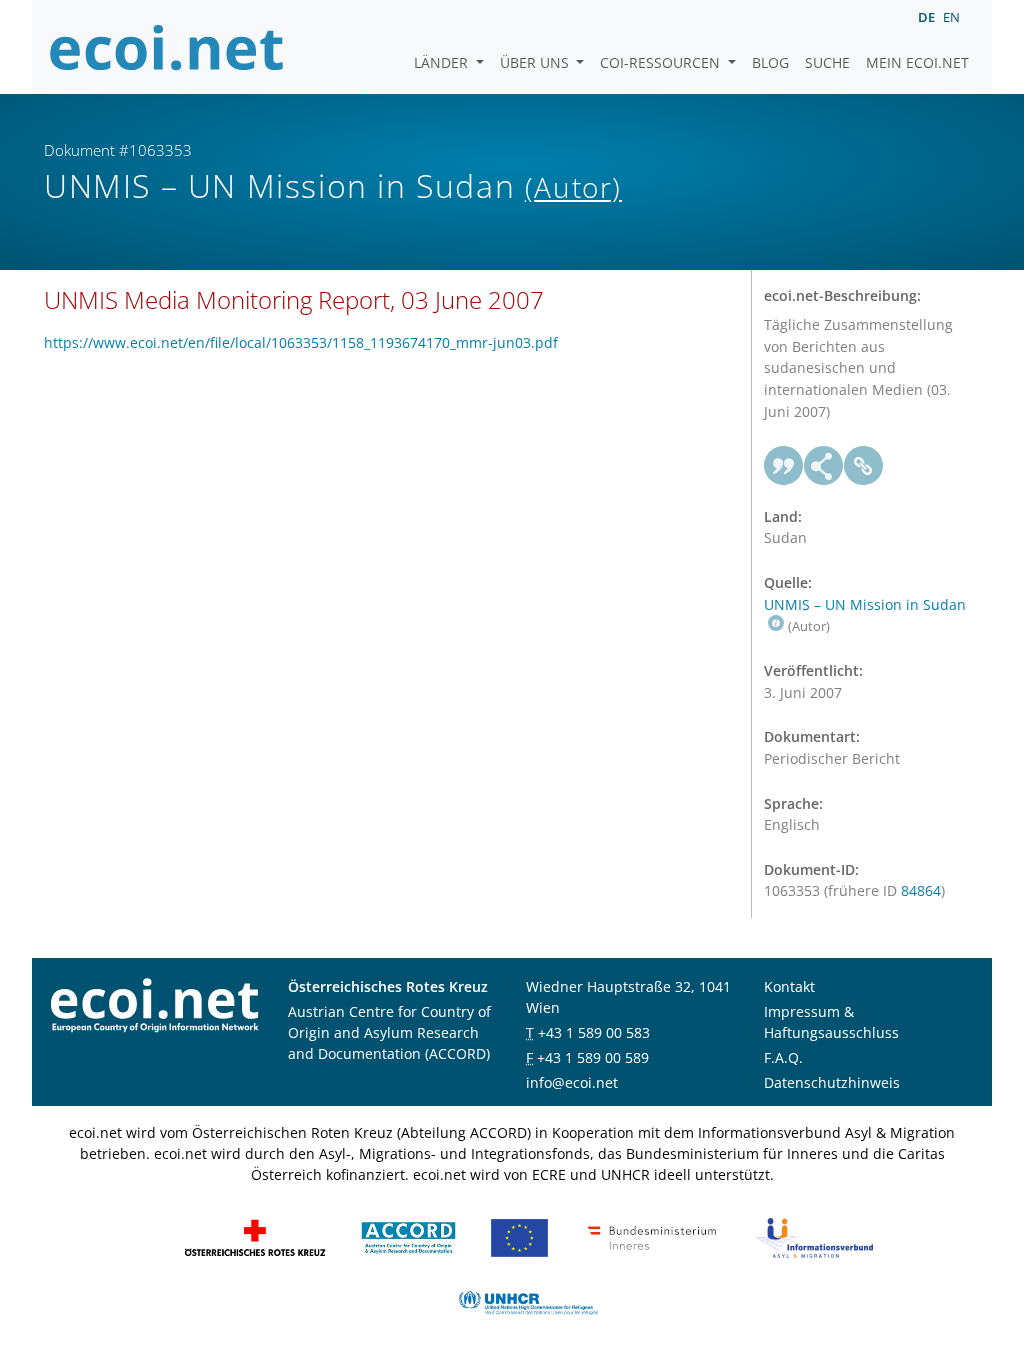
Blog (770, 62)
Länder (443, 62)
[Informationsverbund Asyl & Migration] (814, 1236)
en (951, 17)
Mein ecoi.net (917, 62)
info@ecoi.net (572, 1082)
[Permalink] (864, 466)
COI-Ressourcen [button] (662, 62)
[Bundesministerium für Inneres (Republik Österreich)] (652, 1236)
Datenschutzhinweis (832, 1082)
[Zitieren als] (784, 466)
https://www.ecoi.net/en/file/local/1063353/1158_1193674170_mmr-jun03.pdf (301, 342)
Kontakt (789, 986)
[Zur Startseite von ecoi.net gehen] (167, 47)
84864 (921, 890)
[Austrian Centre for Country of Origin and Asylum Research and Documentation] (408, 1236)
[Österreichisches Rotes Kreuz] (255, 1236)
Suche (827, 62)
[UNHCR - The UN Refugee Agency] (528, 1301)
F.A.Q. (783, 1057)
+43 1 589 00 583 (594, 1032)
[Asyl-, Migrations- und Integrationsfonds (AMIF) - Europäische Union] (519, 1236)
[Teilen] (824, 466)
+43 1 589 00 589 (593, 1057)
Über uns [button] (536, 62)
